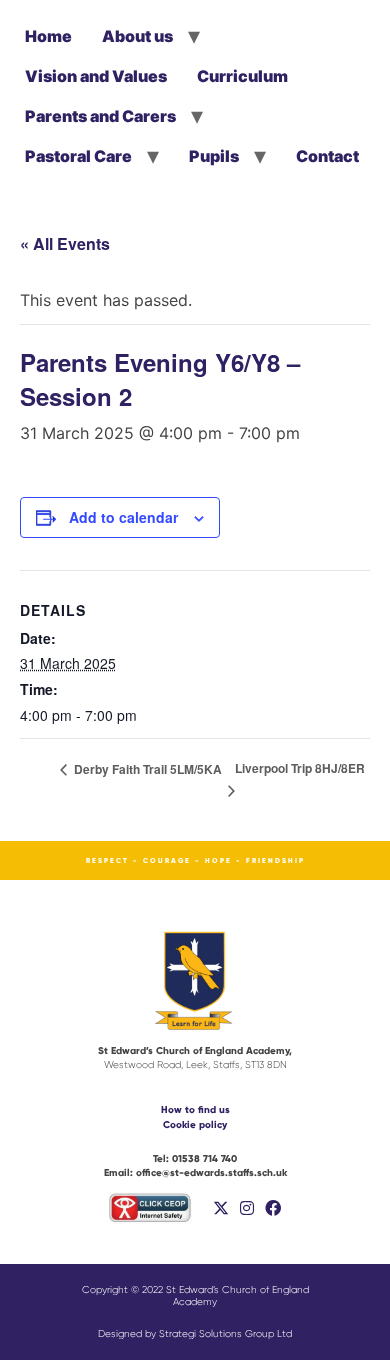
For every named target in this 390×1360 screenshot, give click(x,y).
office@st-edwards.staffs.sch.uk (195, 1172)
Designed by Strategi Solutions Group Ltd (195, 1333)
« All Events (65, 243)
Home (48, 36)
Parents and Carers (100, 116)
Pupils (214, 156)
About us (137, 36)
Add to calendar (123, 517)
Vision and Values (96, 76)
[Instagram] (247, 1208)
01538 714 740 (195, 1158)
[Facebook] (273, 1208)
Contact (327, 156)
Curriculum (242, 76)
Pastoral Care (78, 156)
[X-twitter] (221, 1208)
